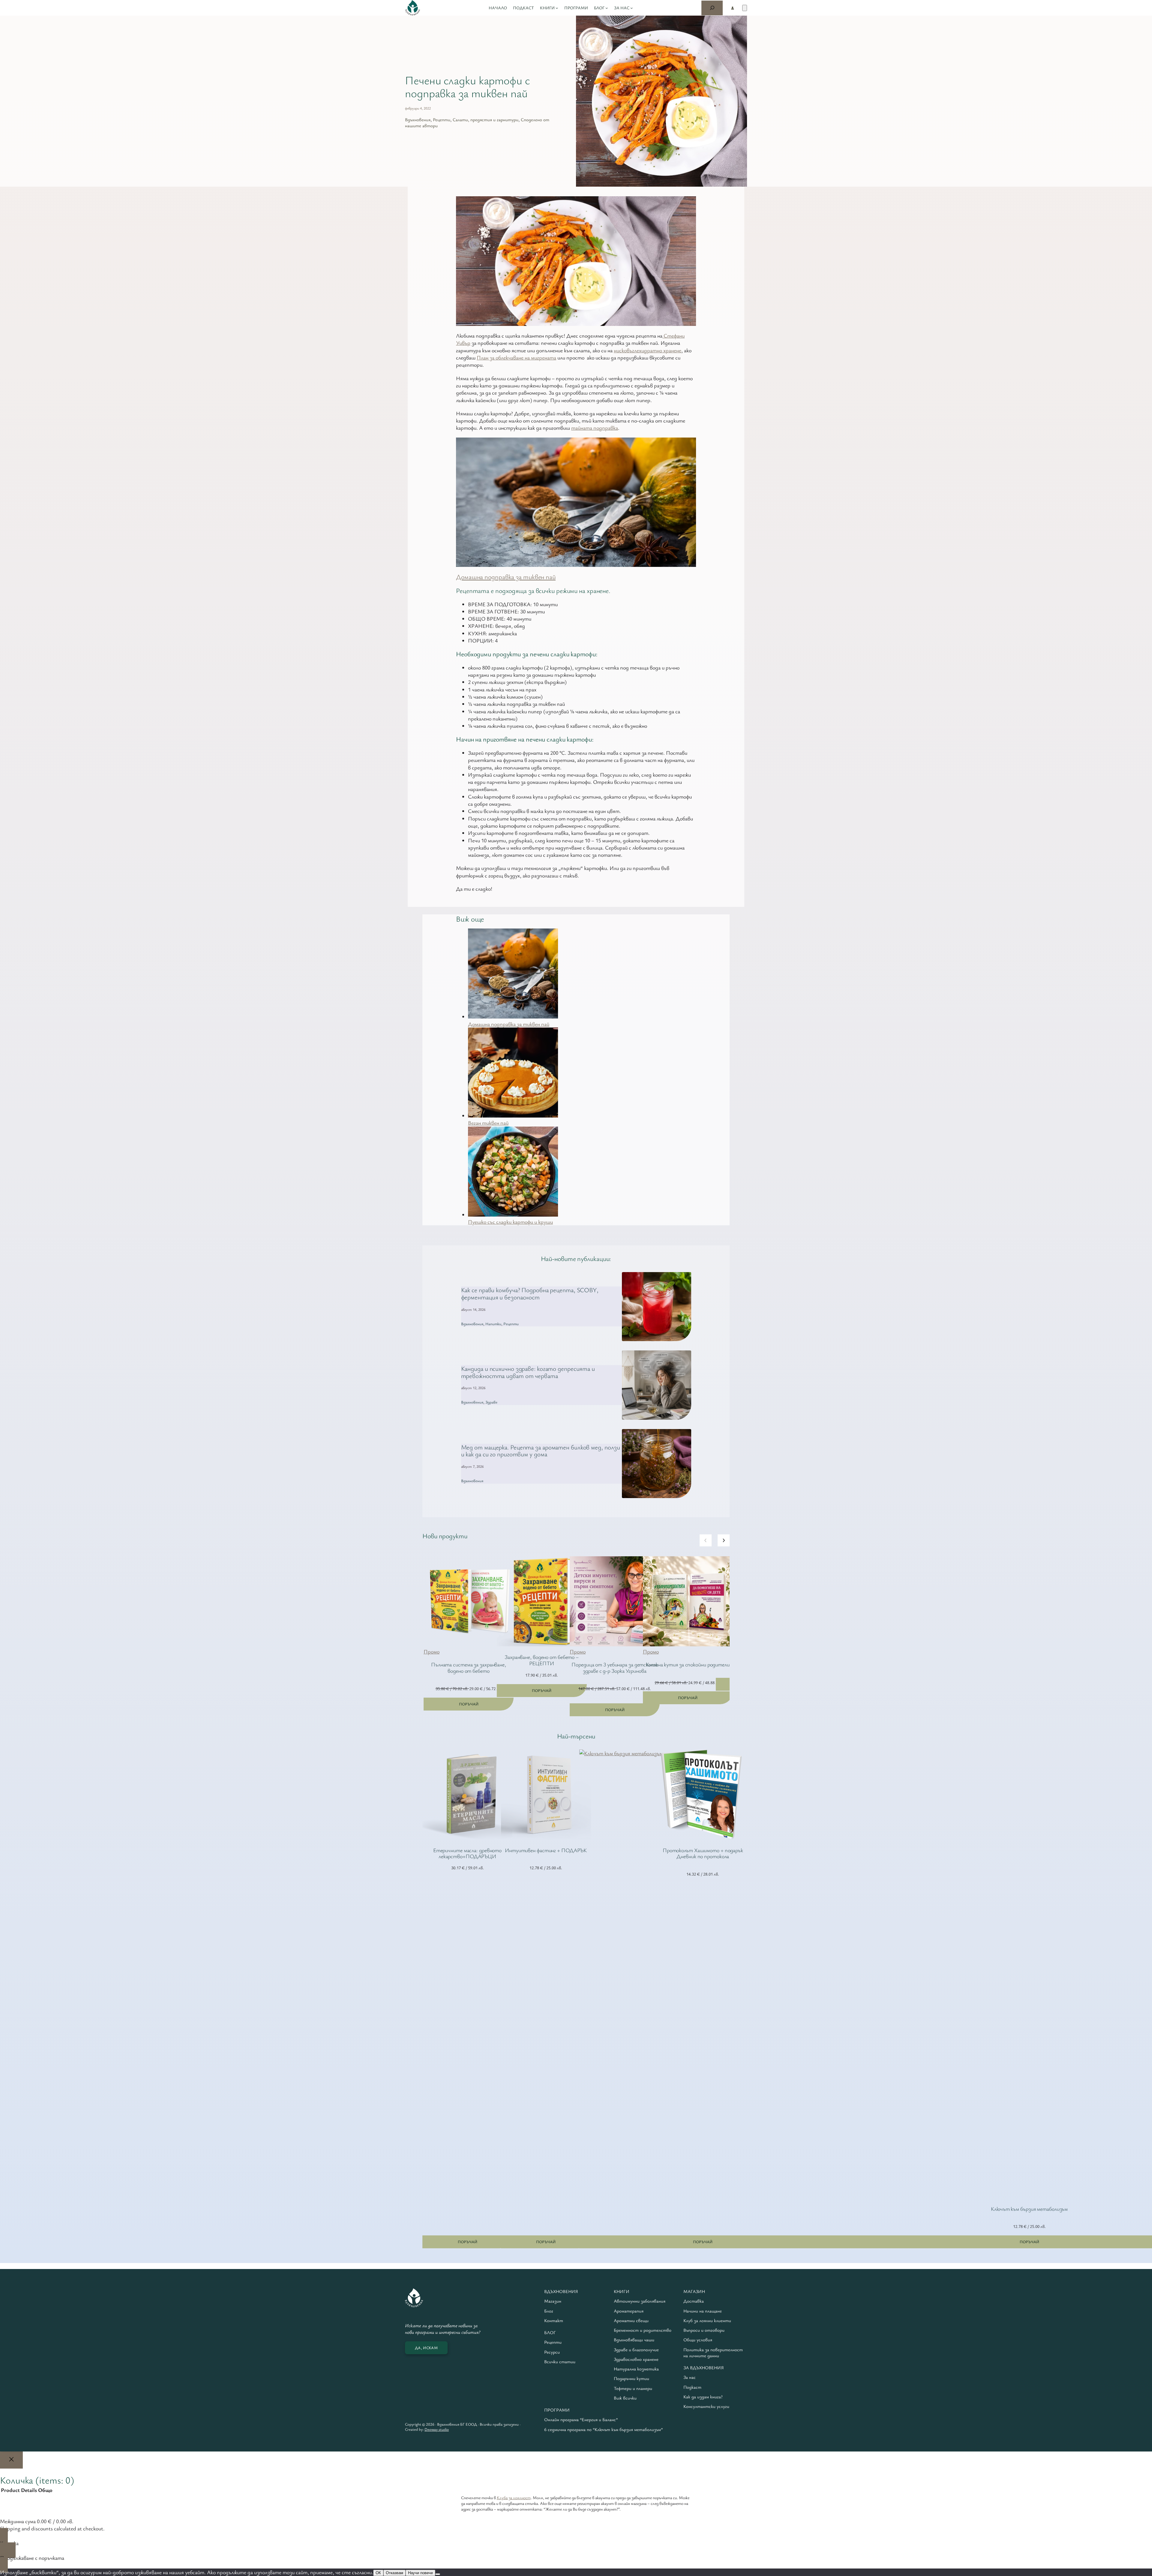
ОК (378, 2573)
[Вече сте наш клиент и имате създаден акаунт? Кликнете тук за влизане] (732, 8)
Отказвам (394, 2573)
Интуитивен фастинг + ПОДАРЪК (546, 1850)
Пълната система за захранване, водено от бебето (469, 1668)
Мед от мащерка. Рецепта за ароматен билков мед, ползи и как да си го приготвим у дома (541, 1451)
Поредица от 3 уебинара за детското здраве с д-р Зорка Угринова (615, 1668)
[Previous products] (706, 1540)
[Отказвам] (438, 2574)
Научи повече (420, 2573)
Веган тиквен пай (488, 1123)
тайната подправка (595, 428)
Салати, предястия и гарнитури (486, 119)
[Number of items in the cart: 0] (745, 8)
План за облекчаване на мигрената (516, 357)
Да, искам (426, 2348)
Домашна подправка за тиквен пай (506, 577)
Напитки (493, 1324)
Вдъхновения (418, 119)
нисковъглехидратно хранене (648, 350)
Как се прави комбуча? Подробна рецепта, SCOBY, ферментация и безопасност (530, 1294)
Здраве (491, 1402)
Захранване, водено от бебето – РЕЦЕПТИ (542, 1660)
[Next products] (724, 1540)
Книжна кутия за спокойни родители (688, 1664)
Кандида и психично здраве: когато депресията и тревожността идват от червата (528, 1372)
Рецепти (442, 119)
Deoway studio (437, 2429)
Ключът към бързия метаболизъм (1029, 2209)
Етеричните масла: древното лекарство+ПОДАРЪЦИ (467, 1853)
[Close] (11, 2460)
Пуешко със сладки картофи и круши (510, 1222)
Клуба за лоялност (514, 2498)
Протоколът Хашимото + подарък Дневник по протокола (703, 1853)
